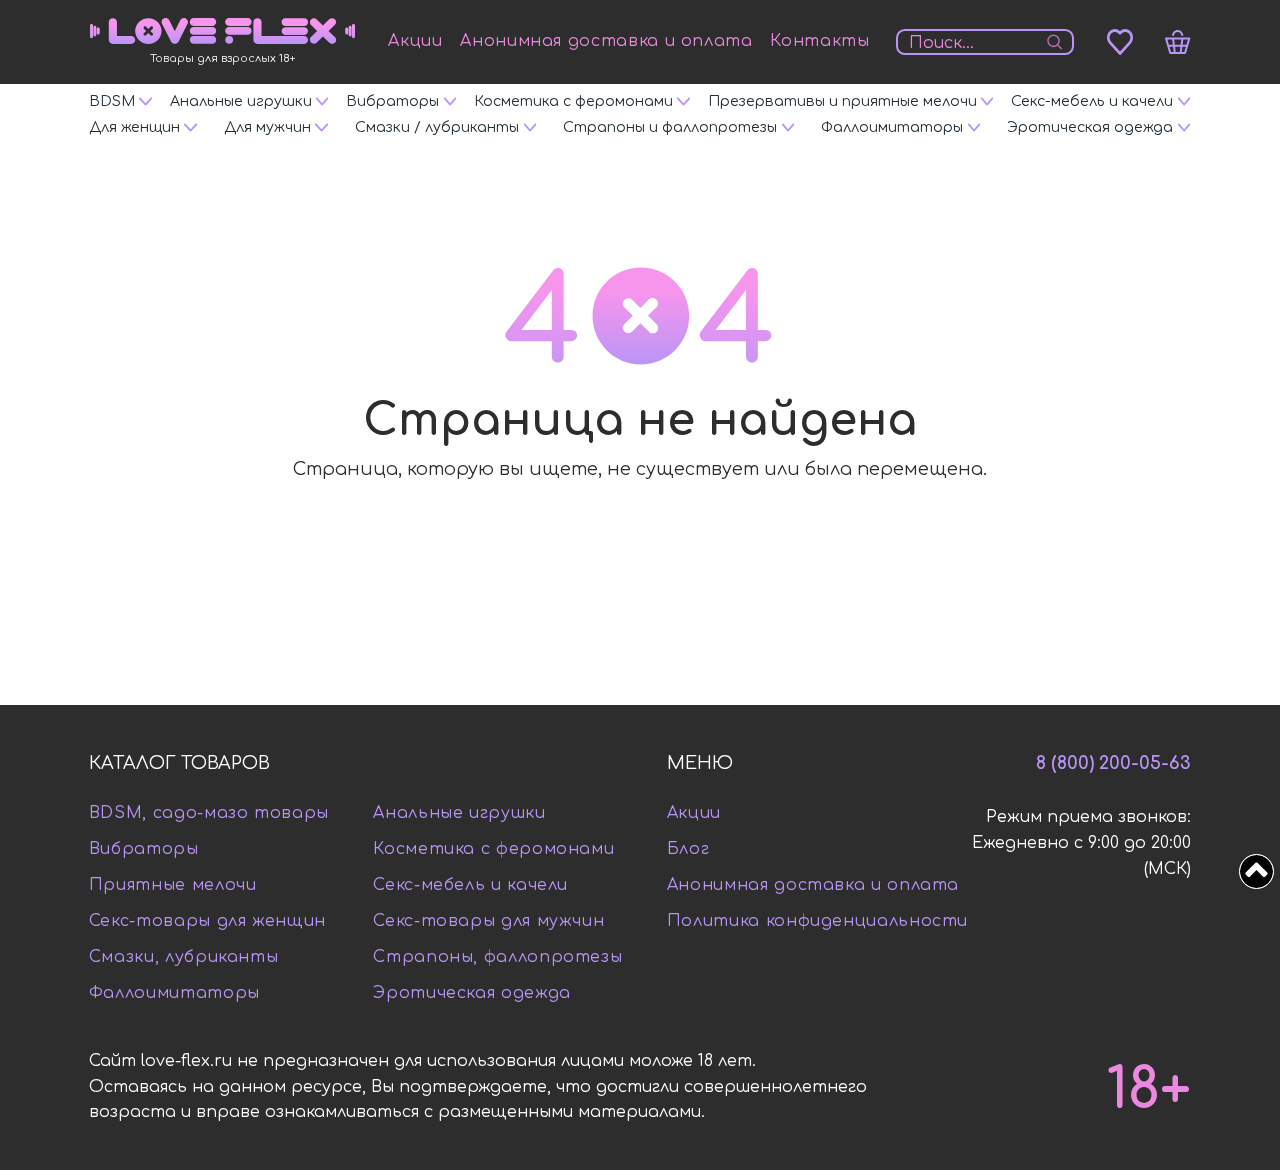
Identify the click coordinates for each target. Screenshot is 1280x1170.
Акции (415, 41)
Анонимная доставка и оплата (606, 41)
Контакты (819, 41)
